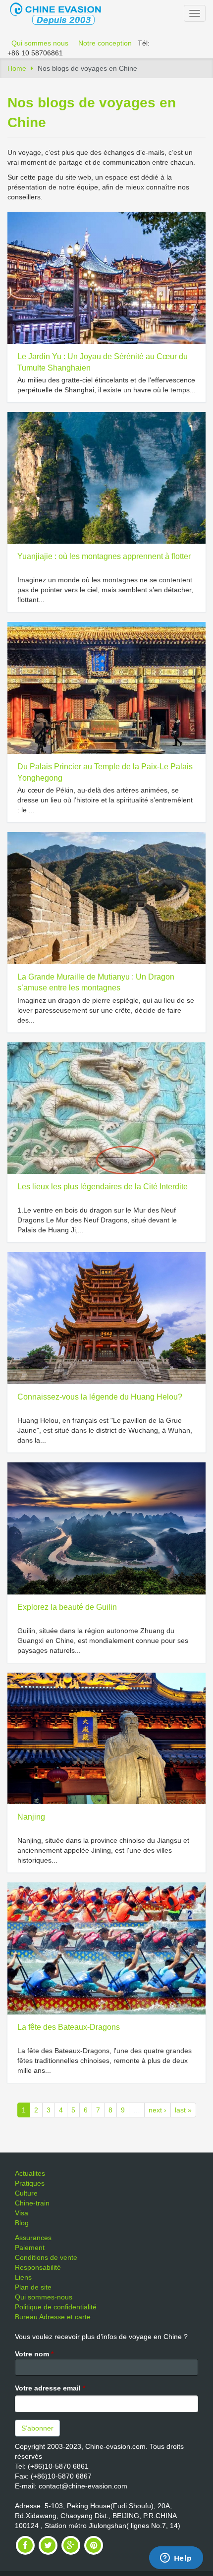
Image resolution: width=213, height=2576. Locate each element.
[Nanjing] (106, 1739)
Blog (22, 2223)
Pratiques (30, 2183)
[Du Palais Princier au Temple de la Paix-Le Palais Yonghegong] (106, 688)
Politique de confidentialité (56, 2307)
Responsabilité (38, 2267)
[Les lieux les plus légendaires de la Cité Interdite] (106, 1108)
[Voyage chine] (60, 13)
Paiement (30, 2248)
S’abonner (37, 2428)
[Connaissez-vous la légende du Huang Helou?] (106, 1318)
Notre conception (105, 43)
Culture (26, 2193)
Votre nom (34, 2354)
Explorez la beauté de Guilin (67, 1607)
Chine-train (32, 2203)
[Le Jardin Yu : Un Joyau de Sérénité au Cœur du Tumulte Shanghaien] (106, 278)
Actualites (30, 2173)
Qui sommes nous (40, 43)
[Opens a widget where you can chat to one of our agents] (176, 2559)
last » (183, 2110)
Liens (23, 2277)
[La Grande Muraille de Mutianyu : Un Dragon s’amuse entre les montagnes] (106, 898)
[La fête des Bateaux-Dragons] (106, 1948)
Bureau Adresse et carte (53, 2317)
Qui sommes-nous (44, 2297)
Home (17, 68)
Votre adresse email (50, 2388)
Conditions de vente (46, 2257)
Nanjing (31, 1817)
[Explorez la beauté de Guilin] (106, 1528)
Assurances (33, 2238)
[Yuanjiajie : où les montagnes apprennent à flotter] (106, 478)
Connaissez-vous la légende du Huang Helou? (100, 1397)
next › (158, 2110)
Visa (22, 2213)
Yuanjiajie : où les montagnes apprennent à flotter (104, 556)
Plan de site (33, 2287)
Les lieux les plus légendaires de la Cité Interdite (103, 1187)
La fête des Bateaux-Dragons (69, 2027)
